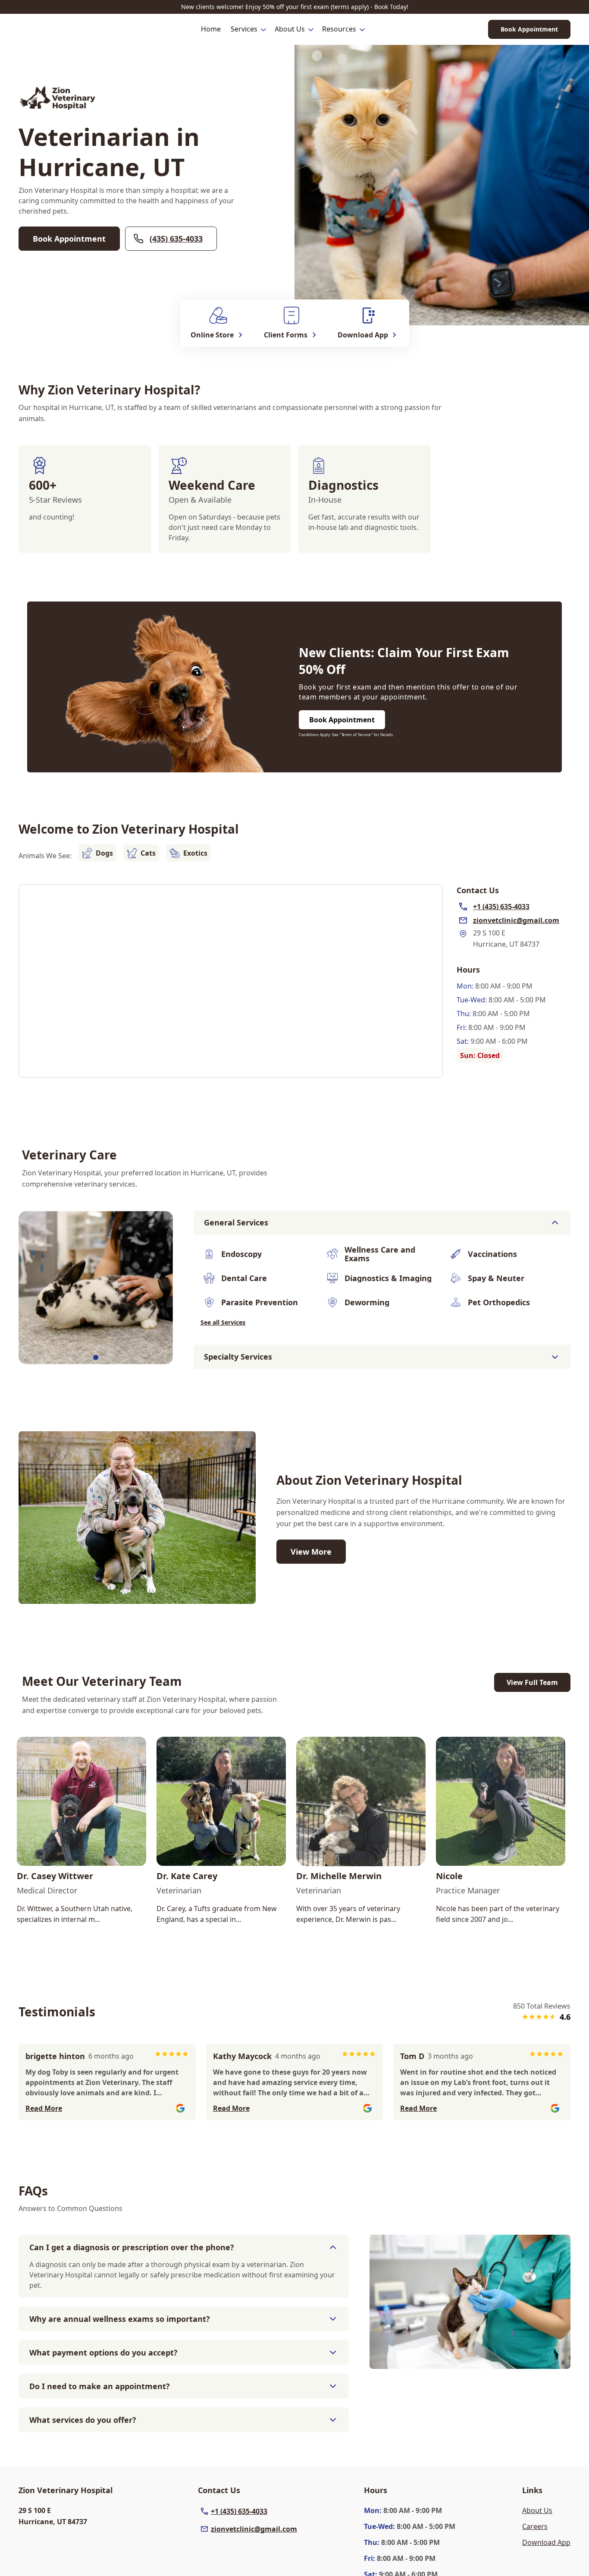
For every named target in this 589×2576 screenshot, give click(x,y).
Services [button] (244, 29)
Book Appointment (529, 29)
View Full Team (532, 1682)
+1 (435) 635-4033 (239, 2511)
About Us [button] (290, 29)
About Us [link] (537, 2510)
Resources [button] (339, 29)
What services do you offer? (83, 2420)
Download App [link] (546, 2542)
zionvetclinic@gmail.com (254, 2529)
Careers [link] (535, 2526)
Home (211, 29)
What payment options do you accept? (103, 2352)
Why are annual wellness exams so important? (120, 2319)
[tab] (96, 1357)
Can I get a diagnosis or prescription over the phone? (132, 2247)
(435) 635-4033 (176, 239)
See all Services (223, 1322)
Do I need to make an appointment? (100, 2386)
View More (311, 1552)
